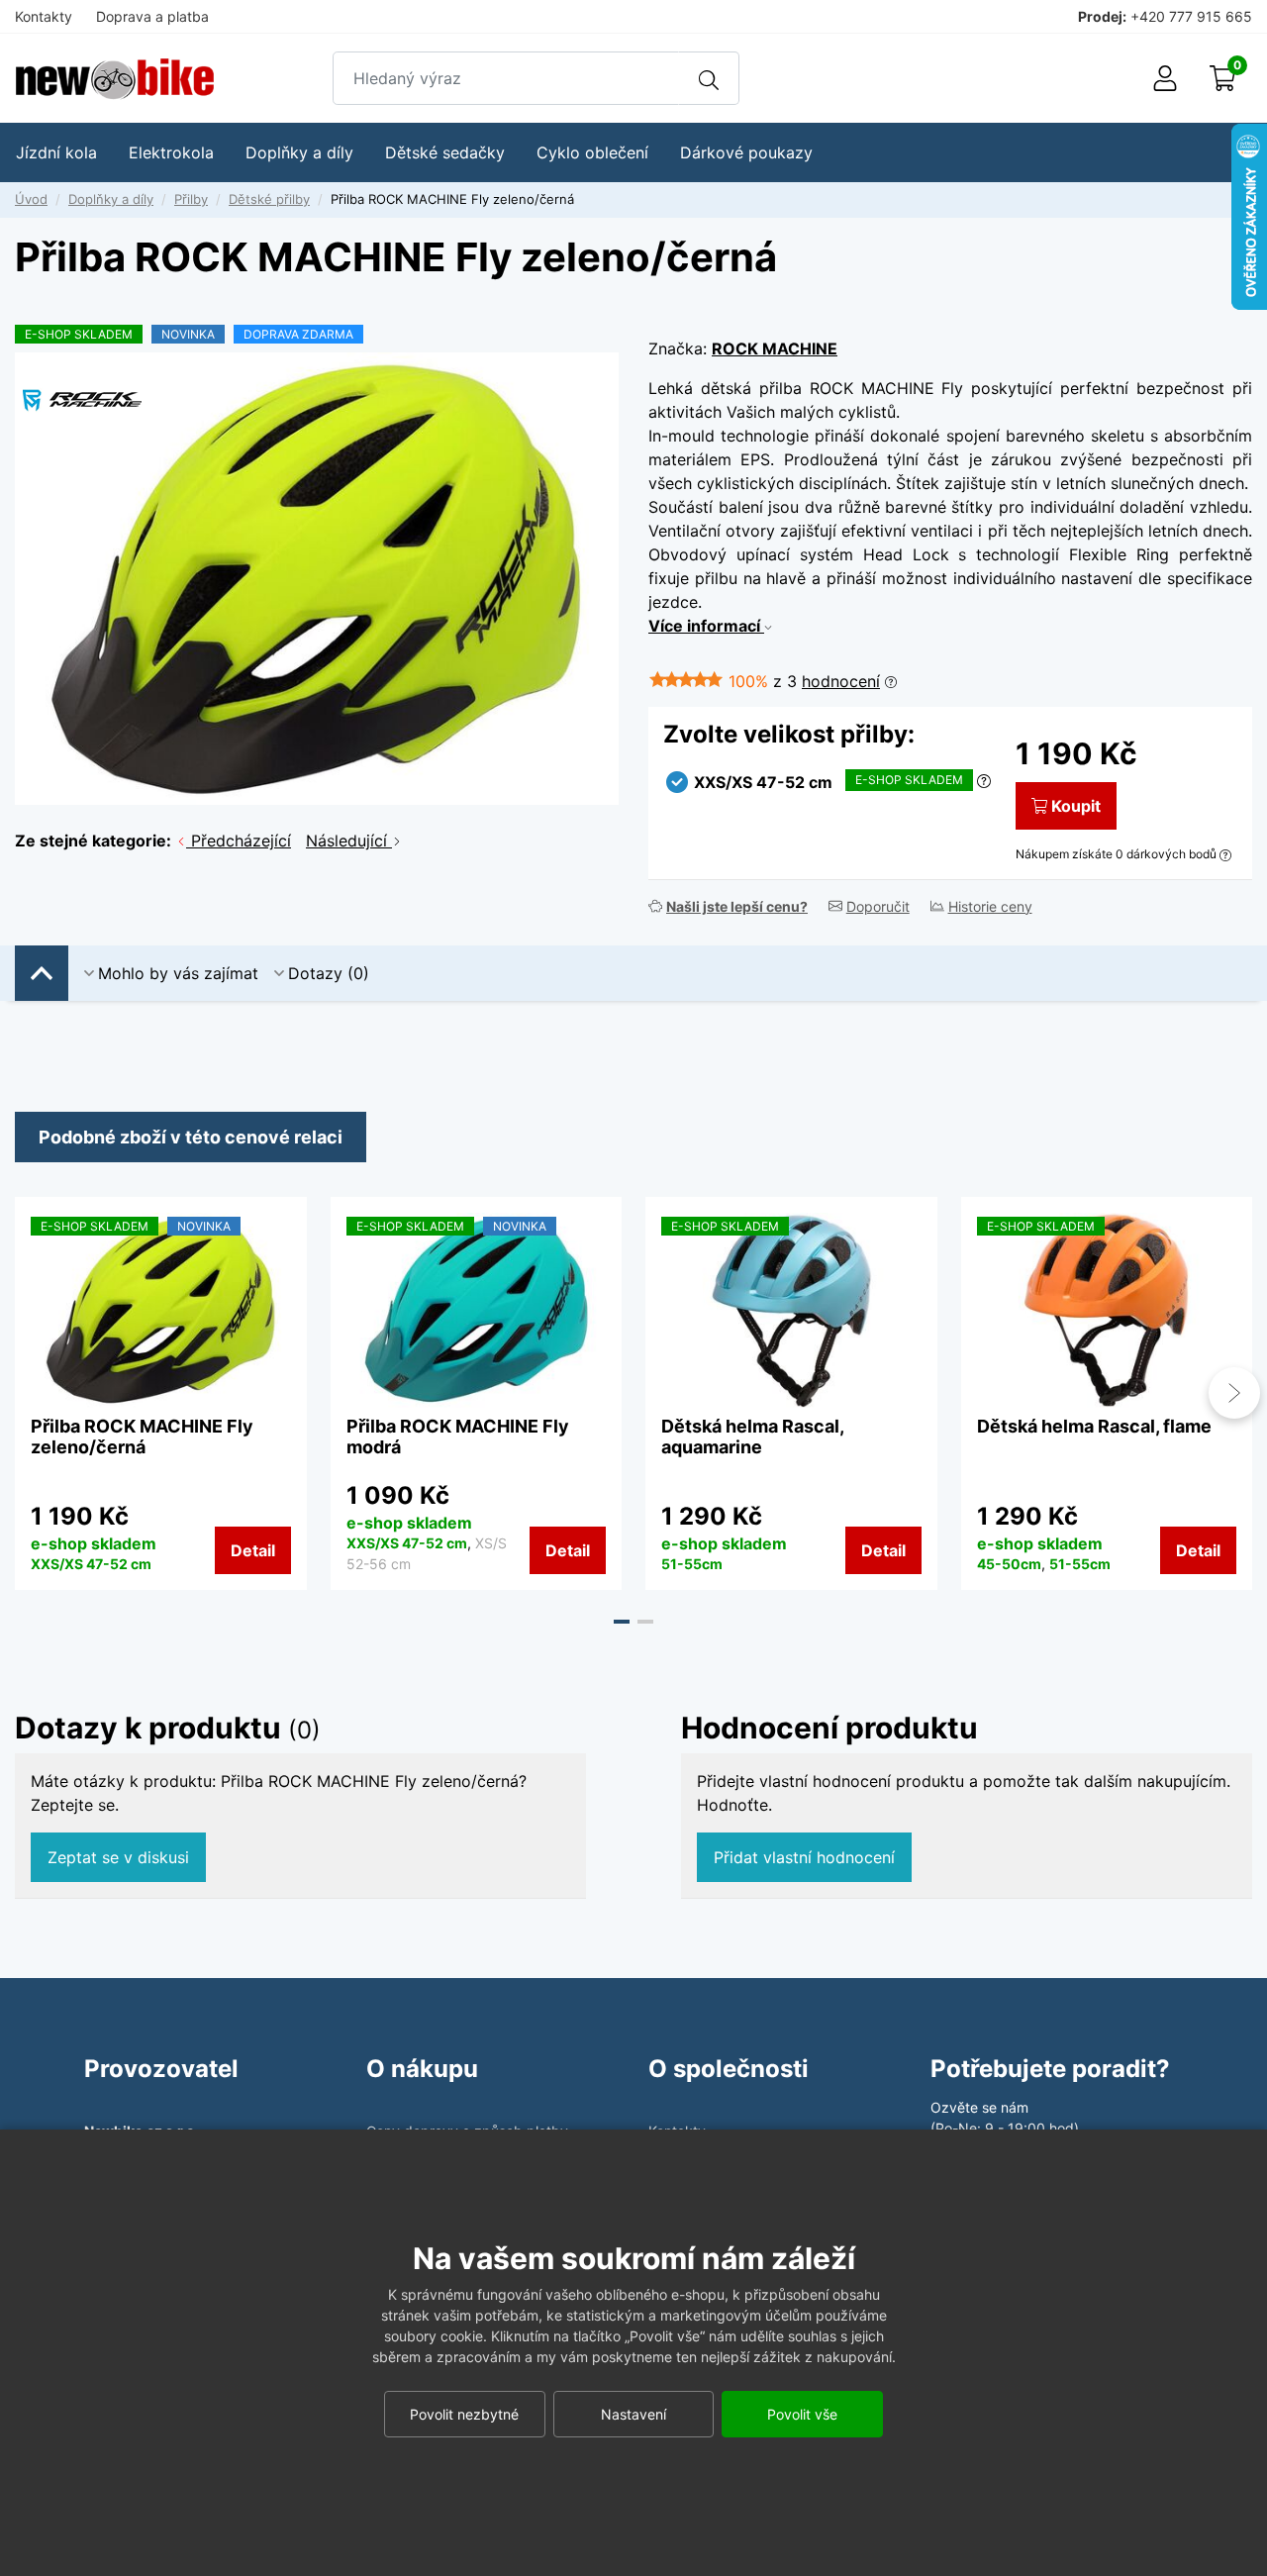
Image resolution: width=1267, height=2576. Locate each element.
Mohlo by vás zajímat (178, 973)
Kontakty (44, 16)
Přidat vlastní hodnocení (804, 1857)
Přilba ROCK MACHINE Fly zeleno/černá (142, 1437)
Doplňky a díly (111, 199)
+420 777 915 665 (1191, 16)
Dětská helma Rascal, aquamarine (752, 1437)
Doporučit (878, 906)
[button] (622, 1622)
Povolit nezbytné (464, 2414)
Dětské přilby (269, 199)
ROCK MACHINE (775, 348)
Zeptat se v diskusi (118, 1857)
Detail (253, 1550)
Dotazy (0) (329, 973)
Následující (349, 841)
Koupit (1076, 806)
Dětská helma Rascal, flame (1094, 1426)
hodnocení (841, 681)
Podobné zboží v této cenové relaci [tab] (191, 1137)
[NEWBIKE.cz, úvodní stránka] (115, 79)
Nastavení (633, 2414)
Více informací (706, 626)
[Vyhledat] (709, 78)
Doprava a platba (152, 16)
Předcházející (239, 841)
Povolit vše (802, 2414)
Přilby (191, 199)
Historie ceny (990, 906)
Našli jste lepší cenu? (737, 906)
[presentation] (33, 1393)
